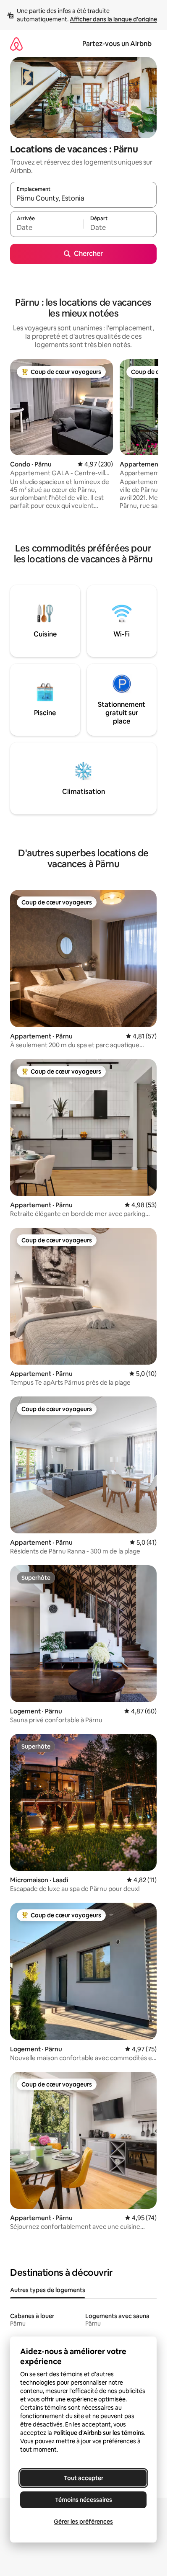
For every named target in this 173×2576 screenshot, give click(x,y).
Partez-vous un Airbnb (117, 44)
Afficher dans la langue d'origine (113, 19)
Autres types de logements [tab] (48, 2290)
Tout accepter (84, 2478)
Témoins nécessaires (84, 2500)
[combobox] (83, 198)
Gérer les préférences (83, 2522)
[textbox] (47, 228)
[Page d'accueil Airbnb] (16, 44)
